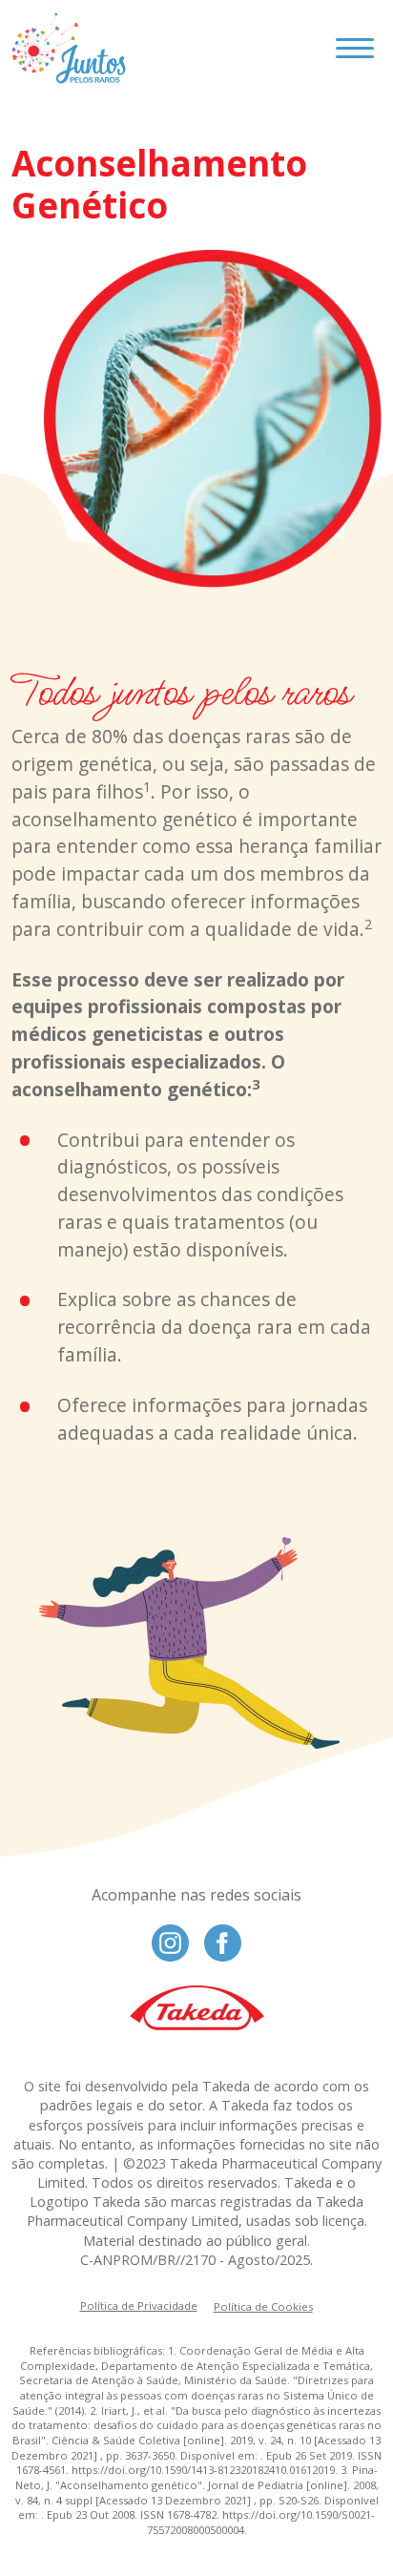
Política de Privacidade (139, 2306)
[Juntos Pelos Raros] (69, 48)
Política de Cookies (263, 2306)
